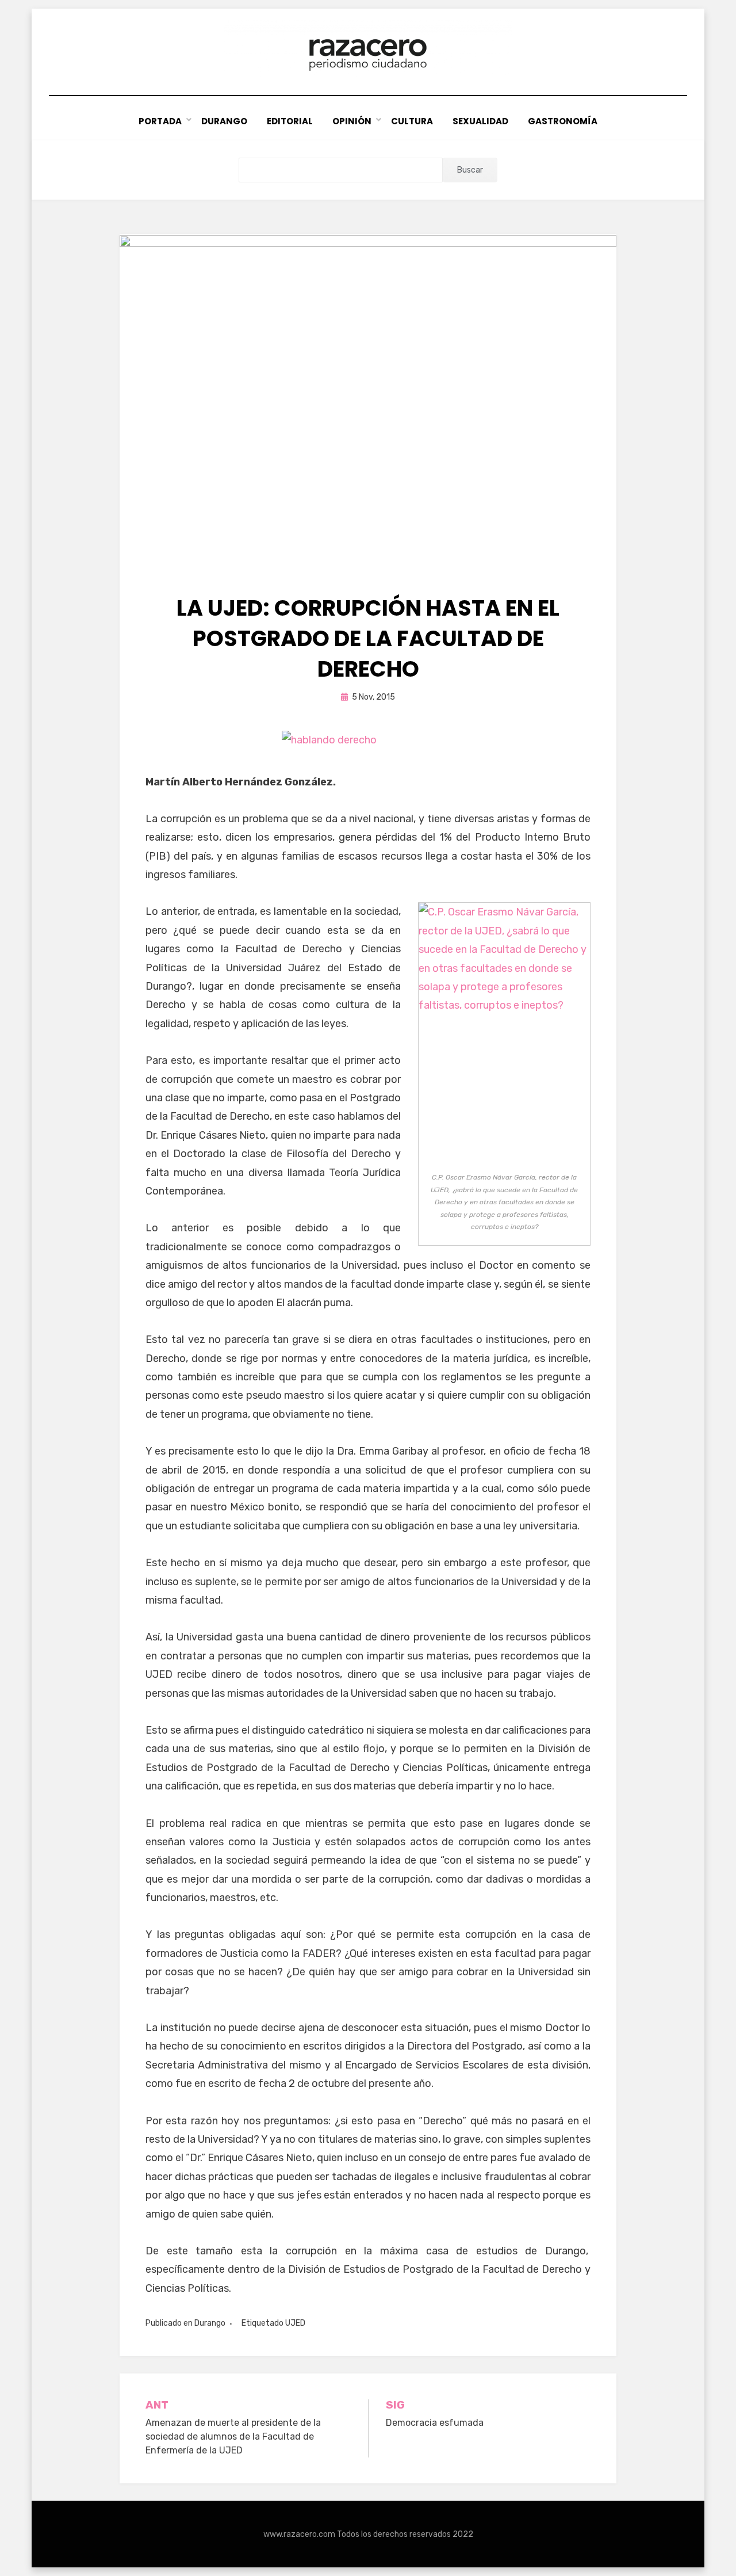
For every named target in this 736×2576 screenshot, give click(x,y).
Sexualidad (480, 121)
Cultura (412, 121)
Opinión (352, 121)
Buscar (470, 170)
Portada (160, 121)
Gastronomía (563, 121)
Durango (224, 121)
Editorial (290, 121)
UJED (295, 2323)
